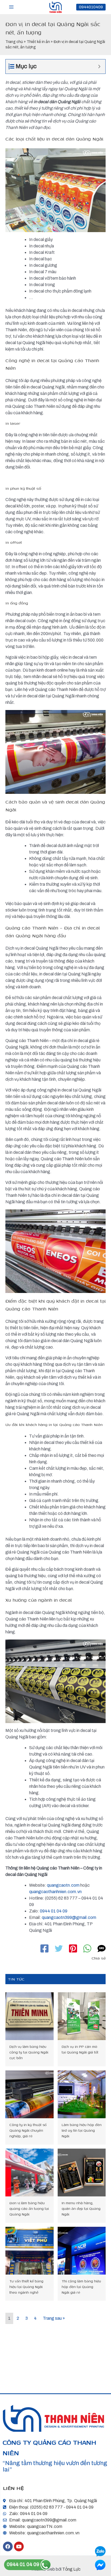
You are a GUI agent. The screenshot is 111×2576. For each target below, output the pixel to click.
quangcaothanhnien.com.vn (55, 1892)
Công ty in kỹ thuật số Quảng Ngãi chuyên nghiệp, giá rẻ (28, 2130)
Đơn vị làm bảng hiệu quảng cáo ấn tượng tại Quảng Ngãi (29, 2209)
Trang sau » (54, 2318)
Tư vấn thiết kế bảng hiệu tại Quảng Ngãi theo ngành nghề (26, 2287)
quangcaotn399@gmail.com (69, 1917)
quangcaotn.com (63, 1885)
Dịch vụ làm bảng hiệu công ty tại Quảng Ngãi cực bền (29, 2052)
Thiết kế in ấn (38, 42)
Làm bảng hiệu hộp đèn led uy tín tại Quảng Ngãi (82, 2130)
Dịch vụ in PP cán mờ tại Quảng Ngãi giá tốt (80, 2049)
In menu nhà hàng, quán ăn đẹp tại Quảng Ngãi (81, 2209)
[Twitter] (59, 1948)
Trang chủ (14, 42)
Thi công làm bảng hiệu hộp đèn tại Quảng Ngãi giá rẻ (81, 2287)
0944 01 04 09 (54, 1911)
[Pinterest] (73, 1948)
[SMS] (102, 1948)
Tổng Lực (71, 2569)
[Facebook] (44, 1948)
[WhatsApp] (87, 1948)
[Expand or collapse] (99, 66)
